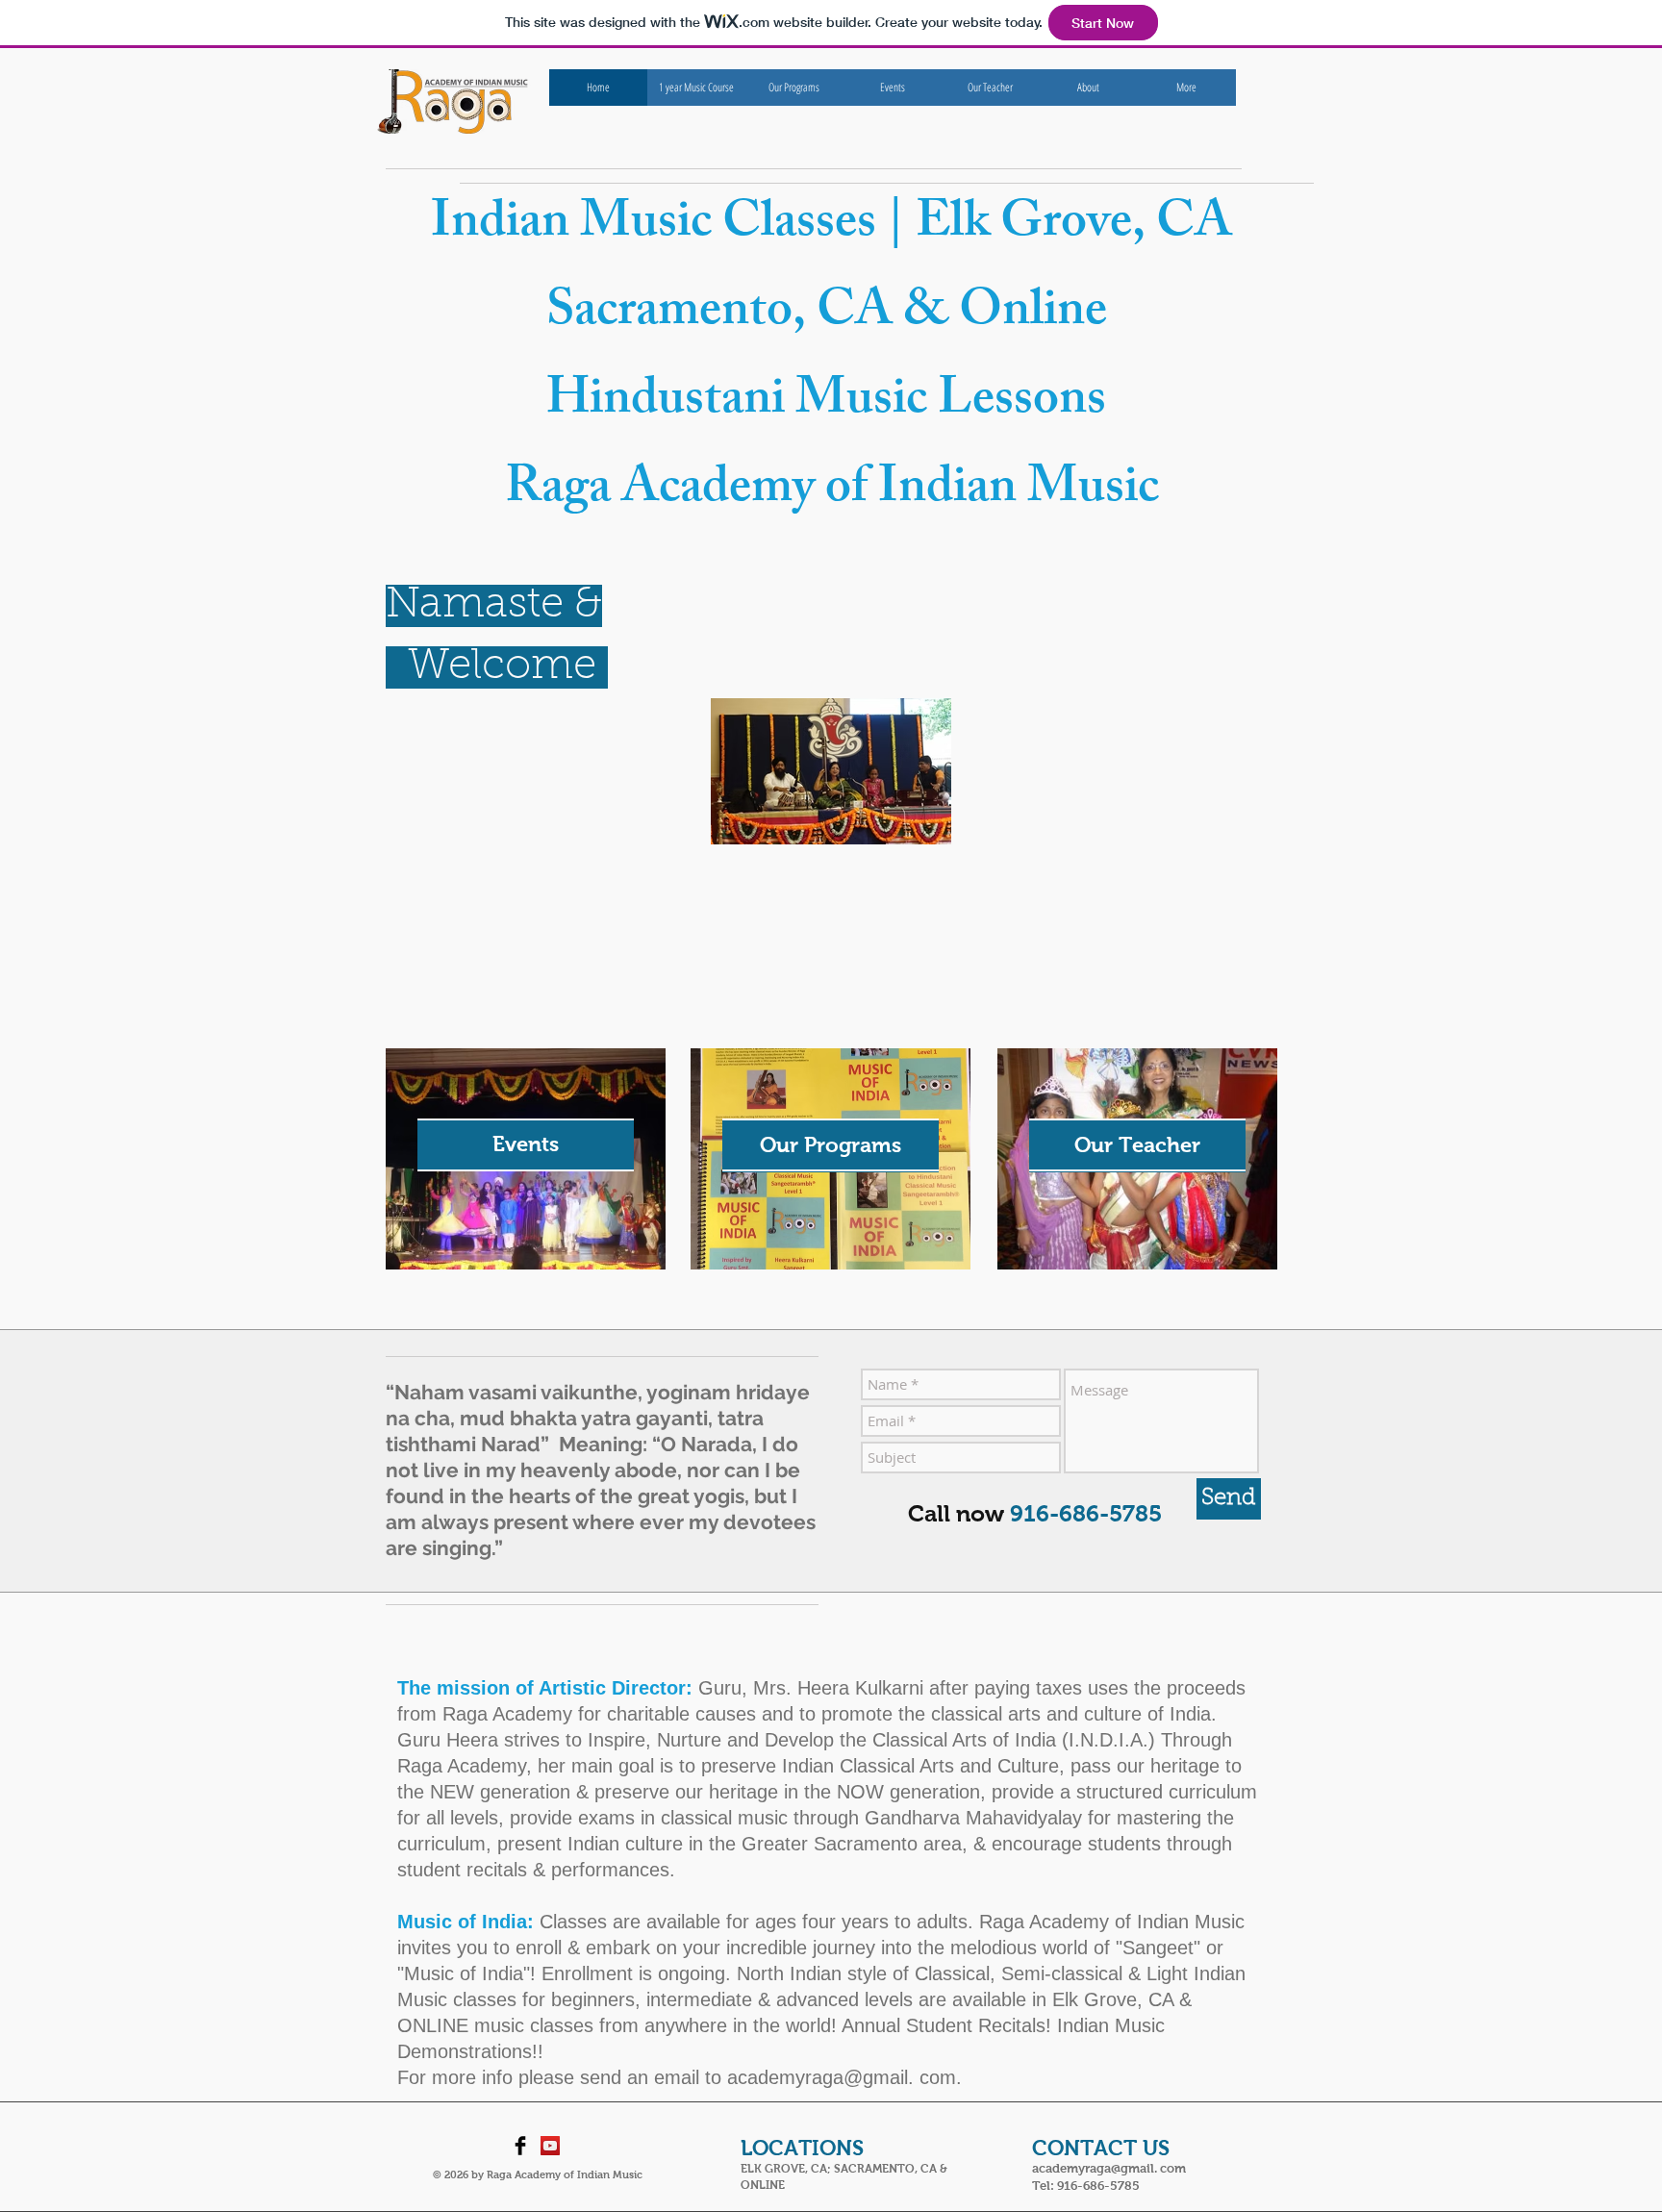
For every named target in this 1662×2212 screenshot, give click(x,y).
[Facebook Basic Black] (520, 2146)
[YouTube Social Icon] (550, 2146)
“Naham (427, 1392)
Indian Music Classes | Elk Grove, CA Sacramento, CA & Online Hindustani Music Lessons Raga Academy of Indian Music (831, 360)
